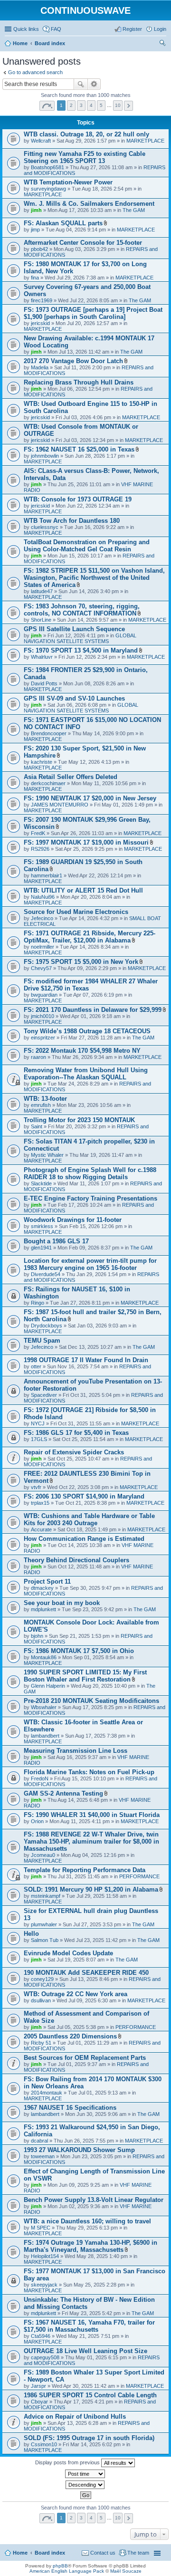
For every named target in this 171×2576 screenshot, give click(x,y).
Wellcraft (41, 141)
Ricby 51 (41, 2043)
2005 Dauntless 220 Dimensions (70, 2036)
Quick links (26, 29)
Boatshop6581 (47, 167)
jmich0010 (43, 1016)
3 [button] (81, 105)
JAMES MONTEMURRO (60, 805)
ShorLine (41, 620)
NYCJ (38, 1423)
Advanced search (94, 84)
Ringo (38, 1303)
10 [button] (118, 105)
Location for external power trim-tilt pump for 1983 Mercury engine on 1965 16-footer (90, 1264)
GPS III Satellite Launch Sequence (74, 629)
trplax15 (40, 1503)
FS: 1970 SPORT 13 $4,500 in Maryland (81, 650)
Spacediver (44, 1395)
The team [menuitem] (138, 2553)
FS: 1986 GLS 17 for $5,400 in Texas (76, 1433)
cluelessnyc (45, 527)
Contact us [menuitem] (103, 2553)
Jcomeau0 (43, 1855)
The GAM (134, 210)
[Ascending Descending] (85, 2485)
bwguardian (44, 995)
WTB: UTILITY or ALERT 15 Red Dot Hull (83, 890)
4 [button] (91, 105)
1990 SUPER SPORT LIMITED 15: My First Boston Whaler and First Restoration (85, 1676)
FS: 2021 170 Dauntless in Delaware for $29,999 (93, 1010)
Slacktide (41, 1183)
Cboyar (39, 2402)
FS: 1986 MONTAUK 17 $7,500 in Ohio (79, 1651)
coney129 (42, 1979)
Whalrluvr (42, 657)
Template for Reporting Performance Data (85, 1870)
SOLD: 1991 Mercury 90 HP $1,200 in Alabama (91, 1889)
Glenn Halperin (48, 1686)
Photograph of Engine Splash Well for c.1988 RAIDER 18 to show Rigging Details (90, 1173)
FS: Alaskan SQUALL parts (63, 223)
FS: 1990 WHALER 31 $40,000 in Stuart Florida (92, 1815)
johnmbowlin (45, 456)
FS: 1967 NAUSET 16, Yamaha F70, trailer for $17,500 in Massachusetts (89, 2326)
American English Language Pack (67, 2571)
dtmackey (42, 1588)
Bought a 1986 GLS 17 (56, 1241)
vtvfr (36, 1487)
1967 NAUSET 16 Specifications (70, 2108)
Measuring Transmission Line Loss (76, 1751)
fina (35, 278)
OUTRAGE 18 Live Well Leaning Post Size (85, 2351)
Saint (37, 1126)
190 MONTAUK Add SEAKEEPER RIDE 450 (86, 1973)
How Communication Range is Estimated (84, 1539)
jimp (35, 230)
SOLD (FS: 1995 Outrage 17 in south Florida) (89, 2438)
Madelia (40, 367)
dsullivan (41, 2000)
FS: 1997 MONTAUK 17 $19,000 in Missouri (86, 842)
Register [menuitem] (132, 29)
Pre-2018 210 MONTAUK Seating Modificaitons (91, 1701)
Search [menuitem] (162, 44)
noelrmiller (43, 947)
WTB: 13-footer (45, 1099)
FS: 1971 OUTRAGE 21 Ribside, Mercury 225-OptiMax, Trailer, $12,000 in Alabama (90, 937)
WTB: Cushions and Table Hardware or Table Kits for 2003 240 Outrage (89, 1519)
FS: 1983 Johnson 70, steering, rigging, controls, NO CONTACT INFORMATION (82, 610)
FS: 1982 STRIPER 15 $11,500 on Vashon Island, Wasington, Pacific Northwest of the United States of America (94, 578)
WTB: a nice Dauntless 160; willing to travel (87, 2221)
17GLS (39, 1439)
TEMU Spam (42, 1341)
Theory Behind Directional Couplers (76, 1560)
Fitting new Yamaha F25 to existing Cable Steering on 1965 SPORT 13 (85, 157)
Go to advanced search (35, 72)
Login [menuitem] (160, 29)
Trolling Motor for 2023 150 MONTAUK (79, 1120)
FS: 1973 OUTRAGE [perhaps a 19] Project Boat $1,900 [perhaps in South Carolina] (93, 313)
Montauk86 (44, 1657)
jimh (36, 210)
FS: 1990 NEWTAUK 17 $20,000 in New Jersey (90, 798)
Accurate (41, 1529)
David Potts (44, 683)
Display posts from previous (68, 2462)
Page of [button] (47, 106)
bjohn (37, 1636)
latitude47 (42, 591)
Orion (37, 1821)
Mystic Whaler (47, 1155)
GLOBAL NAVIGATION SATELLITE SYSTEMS (80, 638)
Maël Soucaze (126, 2571)
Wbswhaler (44, 1707)
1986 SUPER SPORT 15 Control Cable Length (90, 2395)
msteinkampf (46, 1896)
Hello (31, 1934)
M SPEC (41, 2228)
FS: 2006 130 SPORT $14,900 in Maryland (84, 1496)
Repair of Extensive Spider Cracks (74, 1452)
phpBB (60, 2566)
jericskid (40, 323)
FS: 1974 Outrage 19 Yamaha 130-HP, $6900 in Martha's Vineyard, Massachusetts (90, 2246)
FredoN (40, 1778)
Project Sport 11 (47, 1581)
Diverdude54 (46, 1274)
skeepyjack (44, 2285)
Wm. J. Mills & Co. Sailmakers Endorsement (89, 204)
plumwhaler (44, 1924)
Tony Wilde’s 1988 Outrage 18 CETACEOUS (87, 1031)
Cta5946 (41, 2336)
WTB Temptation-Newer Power (68, 182)
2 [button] (71, 105)
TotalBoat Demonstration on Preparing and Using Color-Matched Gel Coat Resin (87, 546)
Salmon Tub (45, 1940)
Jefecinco (42, 918)
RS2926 (40, 849)
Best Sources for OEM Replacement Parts (85, 2058)
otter (36, 1366)
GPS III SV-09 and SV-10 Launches (74, 698)
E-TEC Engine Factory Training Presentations (90, 1198)
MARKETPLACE (145, 141)
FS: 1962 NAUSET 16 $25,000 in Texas (79, 449)
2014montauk (47, 2093)
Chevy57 (41, 968)
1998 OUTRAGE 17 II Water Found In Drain (86, 1360)
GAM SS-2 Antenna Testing (63, 1793)
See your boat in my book (62, 1603)
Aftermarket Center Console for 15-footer (83, 243)
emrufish (41, 1105)
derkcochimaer (48, 783)
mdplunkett (43, 1609)
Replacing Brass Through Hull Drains (79, 382)
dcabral (39, 2141)
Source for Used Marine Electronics (76, 912)
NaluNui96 (43, 897)
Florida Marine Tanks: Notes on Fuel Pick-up (89, 1772)
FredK (38, 833)
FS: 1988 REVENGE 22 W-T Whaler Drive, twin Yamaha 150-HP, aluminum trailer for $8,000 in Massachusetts (91, 1841)
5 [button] (101, 105)
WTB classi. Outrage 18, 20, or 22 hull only (86, 134)
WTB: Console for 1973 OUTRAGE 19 (78, 499)
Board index (50, 2553)
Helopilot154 (45, 2256)
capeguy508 (45, 2357)
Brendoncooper (49, 733)
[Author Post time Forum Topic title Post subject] (85, 2474)
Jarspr (38, 2386)
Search (81, 84)
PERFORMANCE (139, 1876)
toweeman (43, 2156)
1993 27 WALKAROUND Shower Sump (79, 2150)
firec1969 (42, 300)
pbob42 (39, 249)
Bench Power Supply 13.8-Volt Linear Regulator (94, 2200)
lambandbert (45, 1736)
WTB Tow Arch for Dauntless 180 (72, 521)
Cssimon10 (44, 2444)
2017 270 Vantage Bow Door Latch (73, 361)
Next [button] (128, 106)
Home (20, 2553)
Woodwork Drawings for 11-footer (73, 1220)
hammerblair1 (47, 875)
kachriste (42, 762)
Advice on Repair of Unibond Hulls (75, 2417)
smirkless (42, 1226)
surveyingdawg (48, 189)
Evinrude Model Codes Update (68, 1953)
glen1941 (41, 1248)
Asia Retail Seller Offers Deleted (71, 777)
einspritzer (43, 1038)
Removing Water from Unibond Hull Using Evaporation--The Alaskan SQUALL (86, 1074)
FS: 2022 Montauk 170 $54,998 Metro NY (82, 1051)
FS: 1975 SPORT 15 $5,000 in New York (81, 962)
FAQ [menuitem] (56, 29)
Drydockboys (47, 1326)
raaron (38, 1057)
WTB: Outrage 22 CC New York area (76, 1994)
